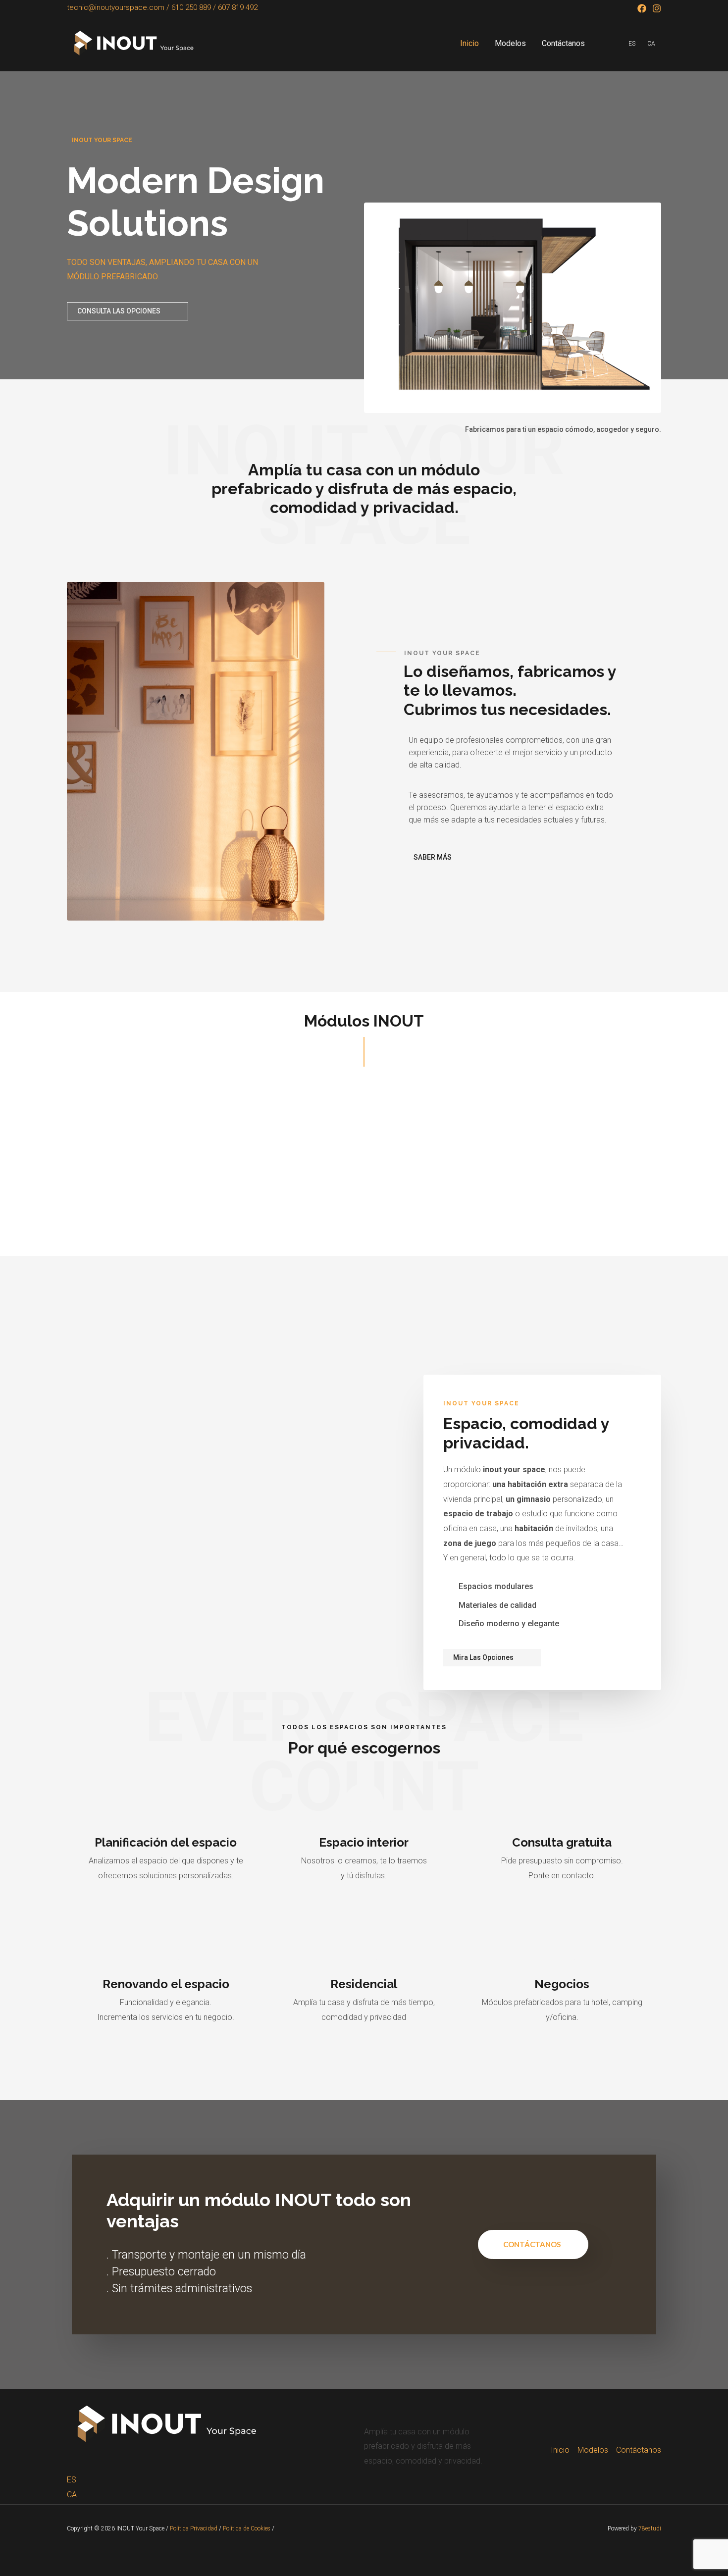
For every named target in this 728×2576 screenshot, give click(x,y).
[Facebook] (642, 8)
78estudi (650, 2528)
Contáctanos (563, 43)
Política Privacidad (194, 2528)
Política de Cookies (247, 2528)
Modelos (510, 43)
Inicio (469, 43)
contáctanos (532, 2244)
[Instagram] (657, 8)
